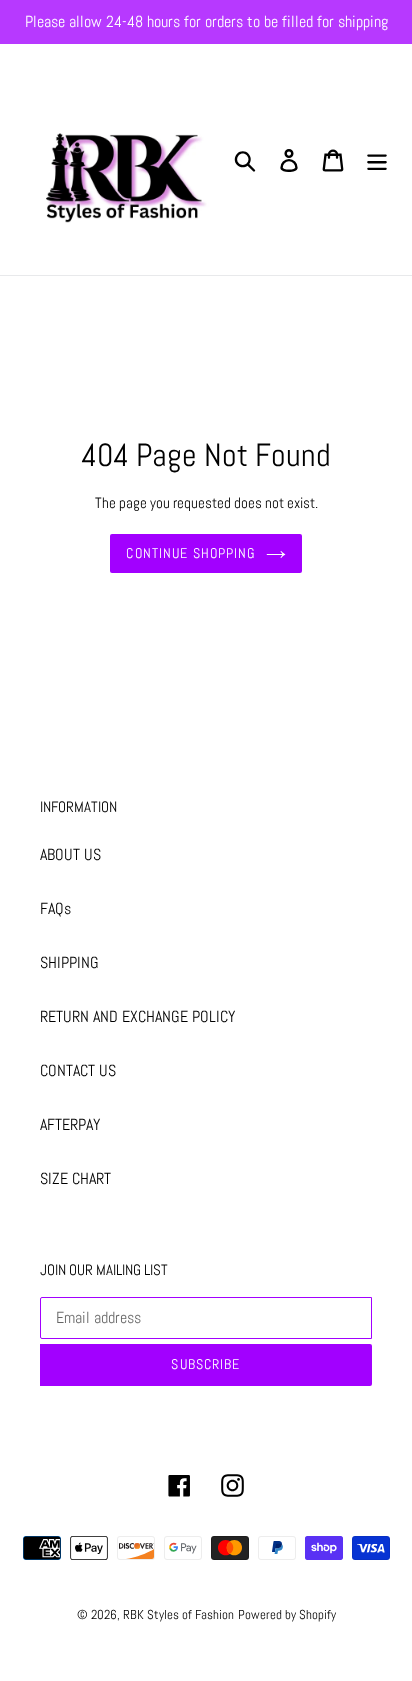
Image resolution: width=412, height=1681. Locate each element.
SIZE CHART (75, 1178)
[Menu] (377, 159)
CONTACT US (78, 1070)
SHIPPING (69, 962)
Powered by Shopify (287, 1614)
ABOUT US (70, 854)
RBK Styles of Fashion (178, 1614)
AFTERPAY (70, 1124)
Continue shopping (190, 553)
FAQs (55, 908)
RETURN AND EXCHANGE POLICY (137, 1016)
